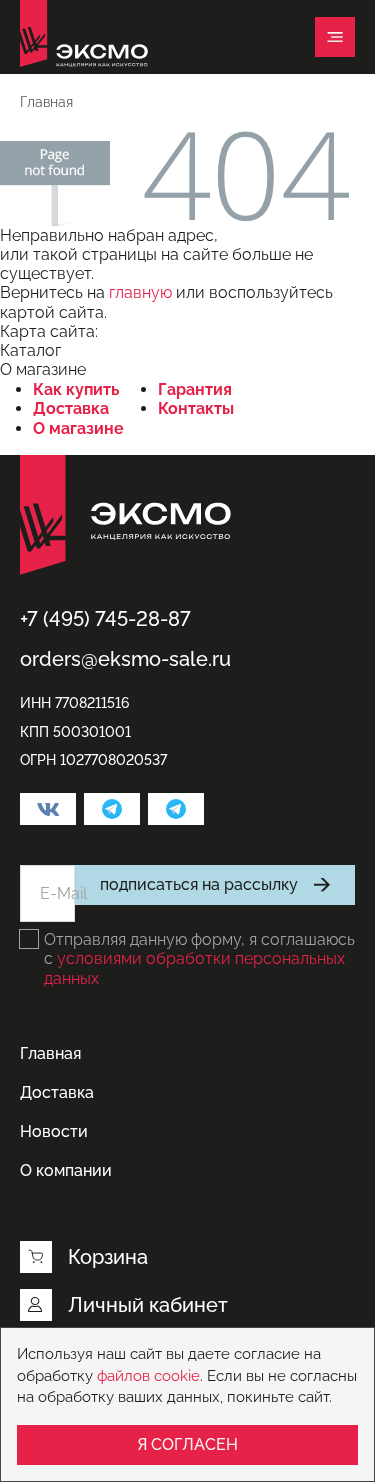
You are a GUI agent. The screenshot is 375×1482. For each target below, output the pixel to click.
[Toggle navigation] (335, 37)
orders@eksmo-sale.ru (125, 659)
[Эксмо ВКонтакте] (48, 809)
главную (140, 292)
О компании (66, 1170)
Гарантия (195, 389)
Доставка (71, 408)
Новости (54, 1131)
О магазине (78, 428)
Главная (50, 1053)
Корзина (108, 1257)
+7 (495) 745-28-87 (105, 619)
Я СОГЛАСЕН (187, 1444)
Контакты (196, 408)
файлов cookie (148, 1376)
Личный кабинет (148, 1305)
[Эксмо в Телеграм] (112, 809)
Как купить (76, 389)
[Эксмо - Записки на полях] (176, 809)
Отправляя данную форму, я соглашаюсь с (199, 958)
